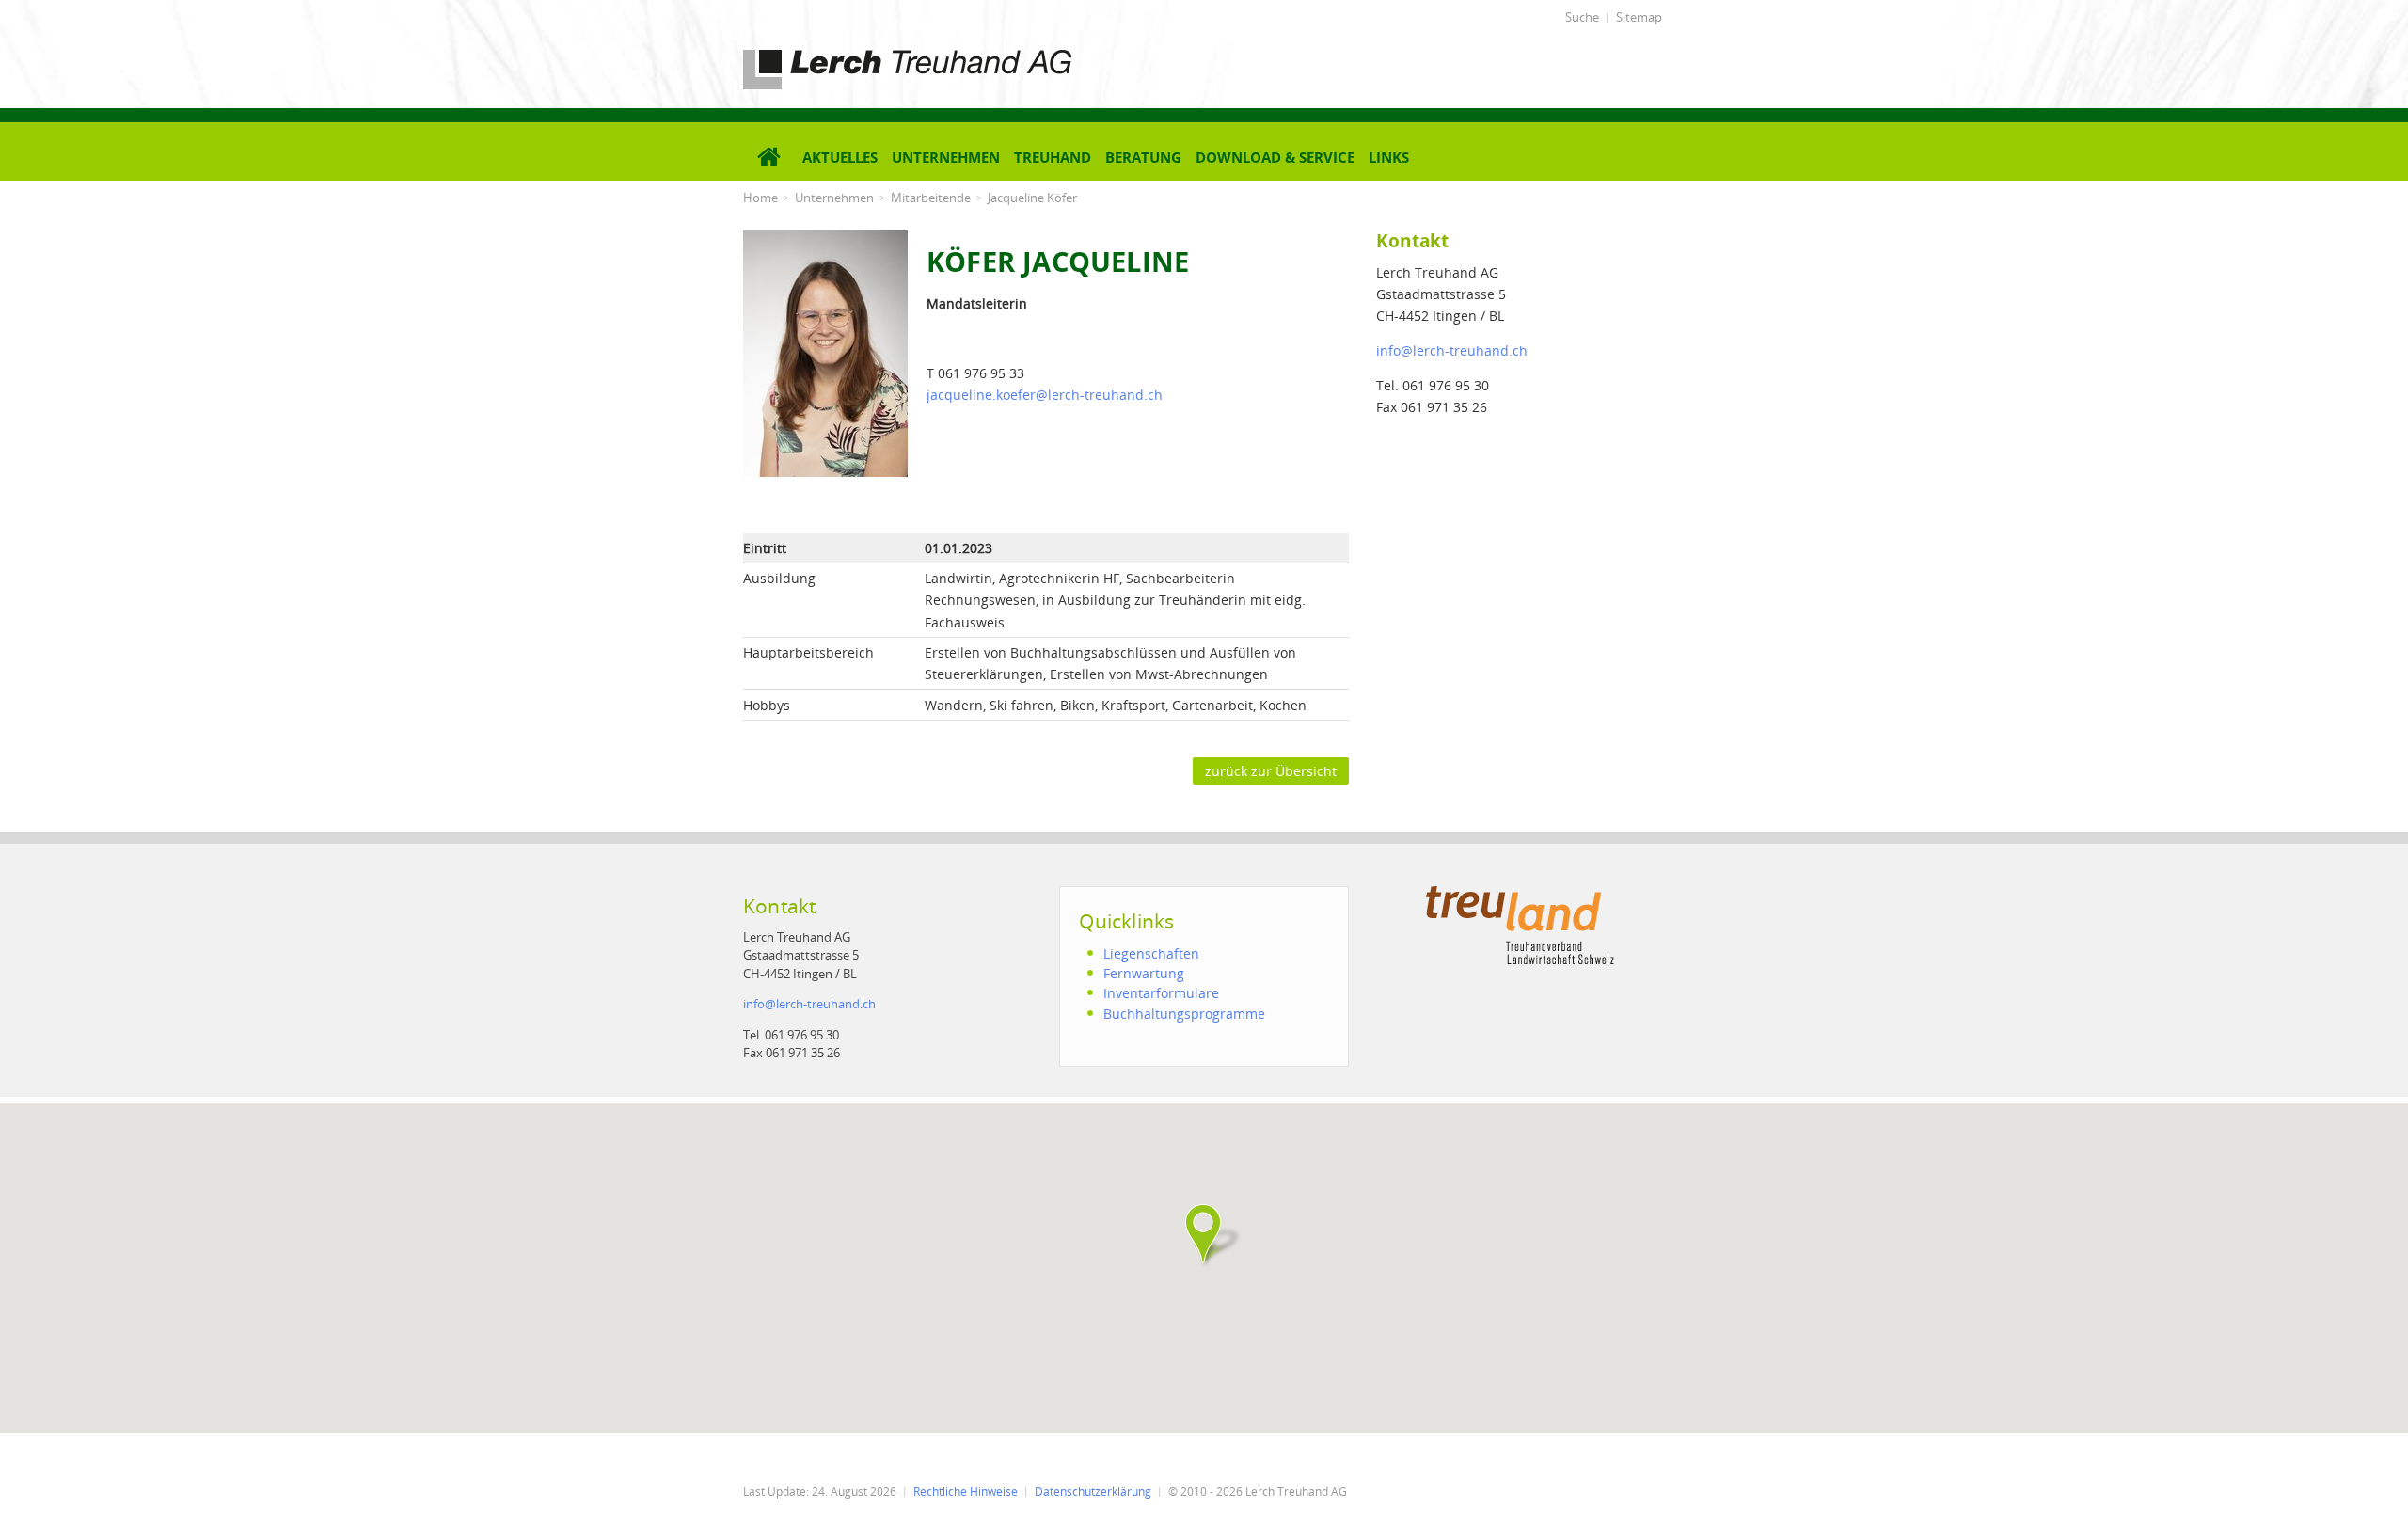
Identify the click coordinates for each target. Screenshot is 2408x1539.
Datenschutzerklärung (1093, 1491)
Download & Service (1275, 157)
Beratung (1143, 157)
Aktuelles (840, 157)
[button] (1204, 1234)
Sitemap (1639, 17)
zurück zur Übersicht (1271, 771)
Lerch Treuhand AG (804, 53)
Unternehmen (946, 157)
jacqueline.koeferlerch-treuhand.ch (1045, 395)
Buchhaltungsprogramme (1184, 1014)
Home (760, 198)
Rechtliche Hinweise (966, 1491)
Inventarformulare (1161, 993)
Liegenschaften (1151, 953)
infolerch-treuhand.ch (1452, 350)
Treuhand (1053, 157)
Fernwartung (1144, 973)
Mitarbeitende (931, 198)
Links (1389, 157)
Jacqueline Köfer (1032, 198)
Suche (1582, 17)
